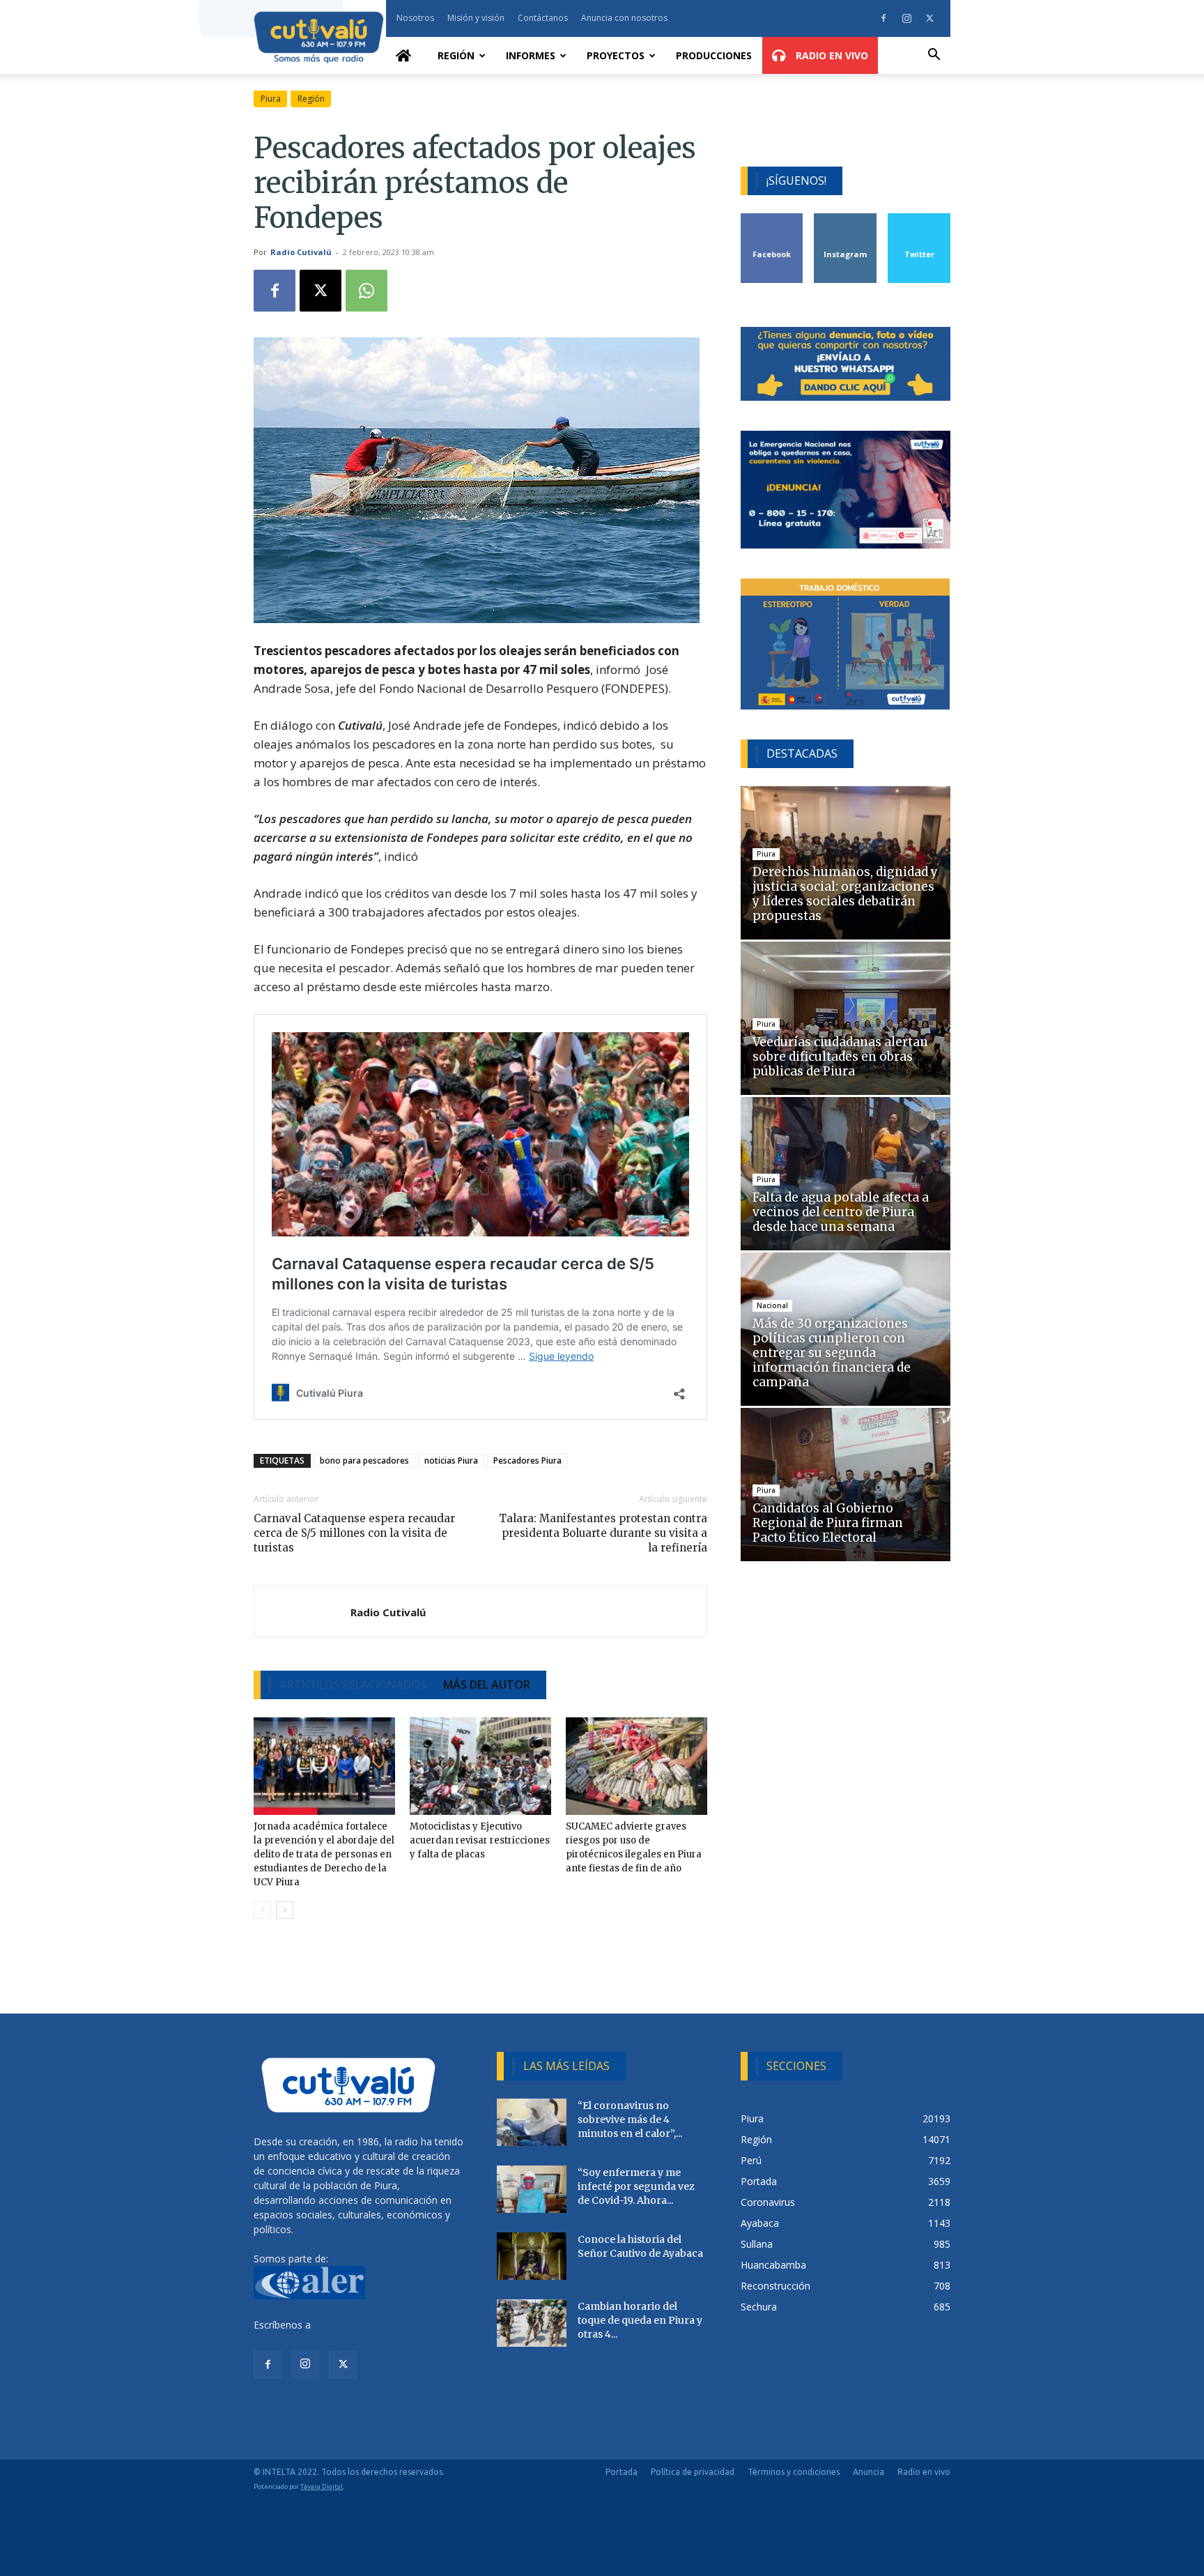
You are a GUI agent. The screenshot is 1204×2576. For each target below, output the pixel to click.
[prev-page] (262, 1910)
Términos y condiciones (794, 2472)
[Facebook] (883, 18)
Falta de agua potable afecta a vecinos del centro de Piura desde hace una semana (841, 1212)
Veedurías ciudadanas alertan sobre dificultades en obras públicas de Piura (840, 1057)
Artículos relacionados (353, 1685)
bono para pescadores (364, 1460)
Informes (531, 55)
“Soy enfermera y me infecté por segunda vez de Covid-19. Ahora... (636, 2186)
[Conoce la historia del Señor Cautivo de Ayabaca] (532, 2256)
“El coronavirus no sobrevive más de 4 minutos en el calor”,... (630, 2119)
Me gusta (772, 219)
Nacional (772, 1305)
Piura (271, 99)
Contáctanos (543, 18)
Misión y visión (476, 18)
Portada (622, 2472)
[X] (929, 18)
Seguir (846, 219)
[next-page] (285, 1910)
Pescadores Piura (527, 1460)
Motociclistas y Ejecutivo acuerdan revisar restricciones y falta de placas (480, 1840)
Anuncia (869, 2472)
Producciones (714, 55)
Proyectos (616, 55)
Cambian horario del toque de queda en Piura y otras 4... (640, 2320)
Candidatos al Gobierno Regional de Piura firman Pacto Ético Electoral (828, 1523)
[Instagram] (906, 18)
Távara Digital (322, 2486)
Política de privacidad (693, 2472)
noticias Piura (451, 1460)
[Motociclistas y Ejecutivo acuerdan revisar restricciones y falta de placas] (480, 1766)
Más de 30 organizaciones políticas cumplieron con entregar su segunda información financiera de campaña (832, 1353)
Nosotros (415, 18)
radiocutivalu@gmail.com (370, 2325)
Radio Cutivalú (301, 252)
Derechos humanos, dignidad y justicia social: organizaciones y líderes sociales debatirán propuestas (845, 894)
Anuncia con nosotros (624, 18)
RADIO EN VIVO (831, 55)
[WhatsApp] (366, 291)
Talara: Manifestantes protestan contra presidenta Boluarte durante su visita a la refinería (603, 1533)
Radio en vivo (924, 2472)
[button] (934, 56)
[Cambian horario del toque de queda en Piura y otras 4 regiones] (532, 2323)
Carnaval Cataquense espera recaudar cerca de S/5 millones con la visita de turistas (354, 1533)
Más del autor (487, 1685)
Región (456, 55)
